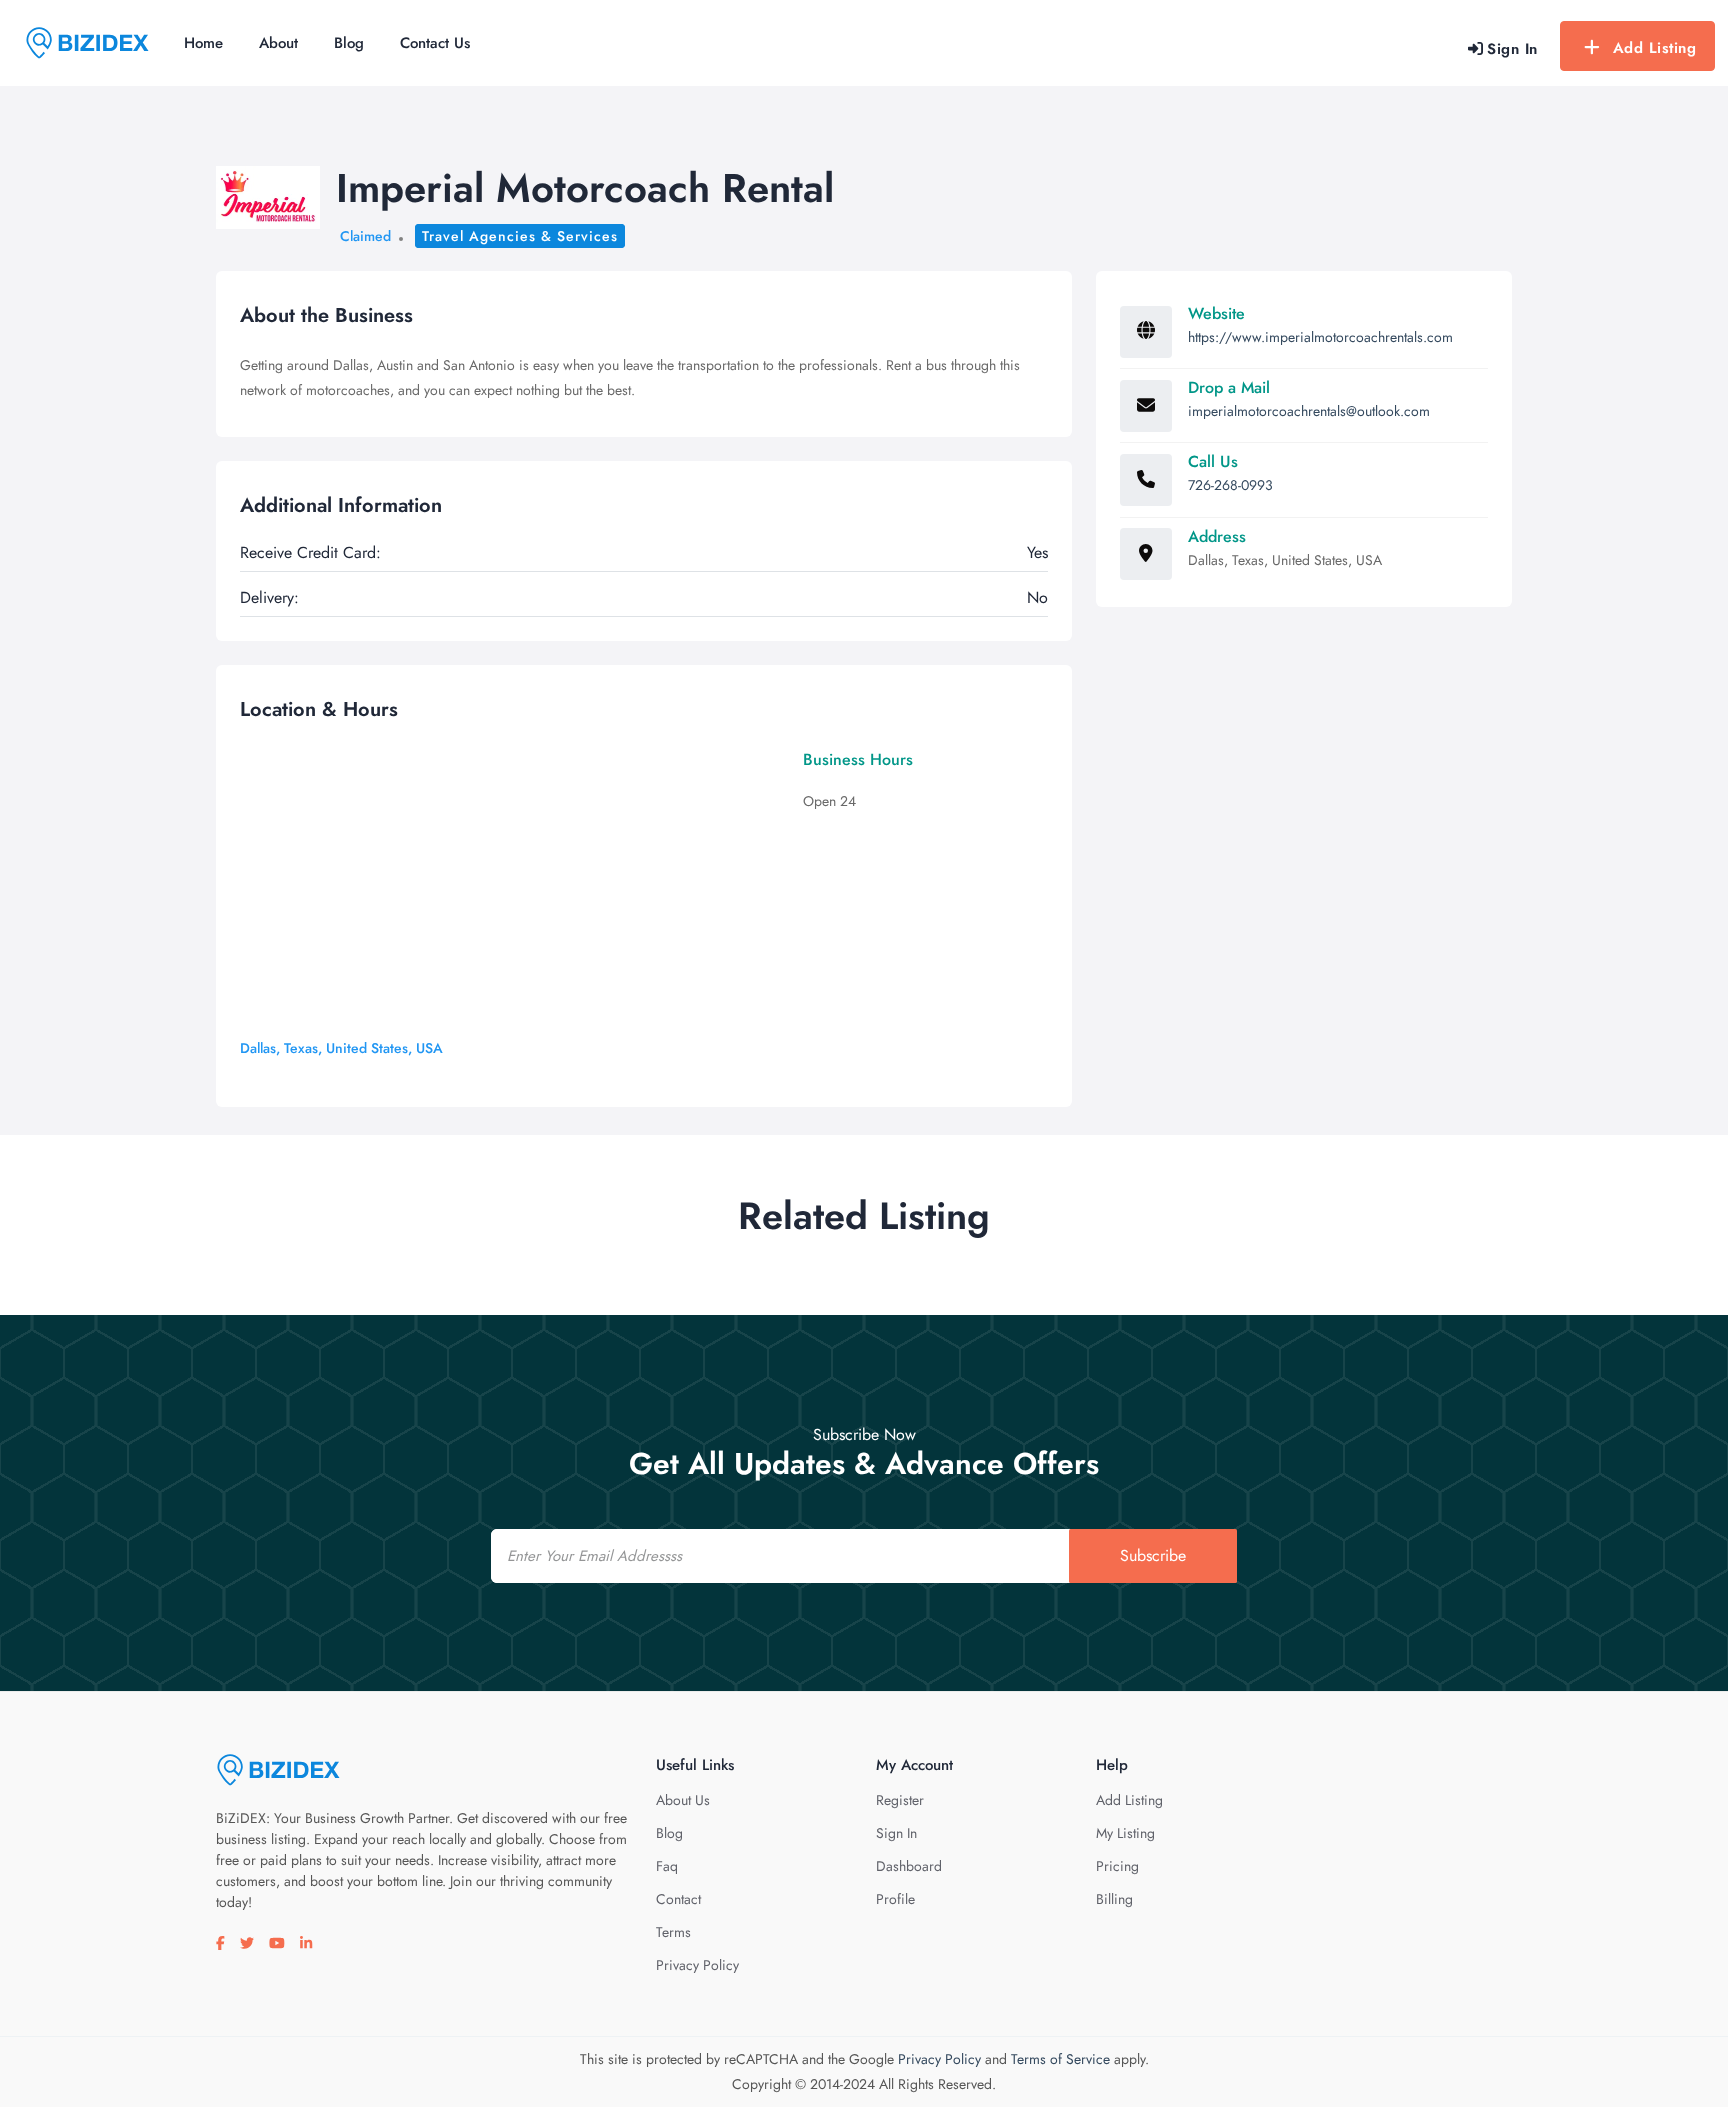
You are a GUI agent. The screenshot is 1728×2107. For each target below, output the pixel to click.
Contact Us (435, 43)
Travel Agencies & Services (520, 236)
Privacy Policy (697, 1965)
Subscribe (1153, 1555)
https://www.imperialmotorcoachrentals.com (1320, 337)
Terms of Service (1060, 2059)
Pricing (1117, 1866)
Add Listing (1655, 48)
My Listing (1125, 1833)
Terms (673, 1932)
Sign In (896, 1833)
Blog (349, 43)
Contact (678, 1899)
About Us (683, 1800)
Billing (1114, 1899)
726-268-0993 (1230, 485)
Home (203, 43)
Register (900, 1800)
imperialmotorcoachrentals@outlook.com (1309, 411)
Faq (667, 1866)
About (278, 43)
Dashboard (909, 1866)
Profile (895, 1899)
